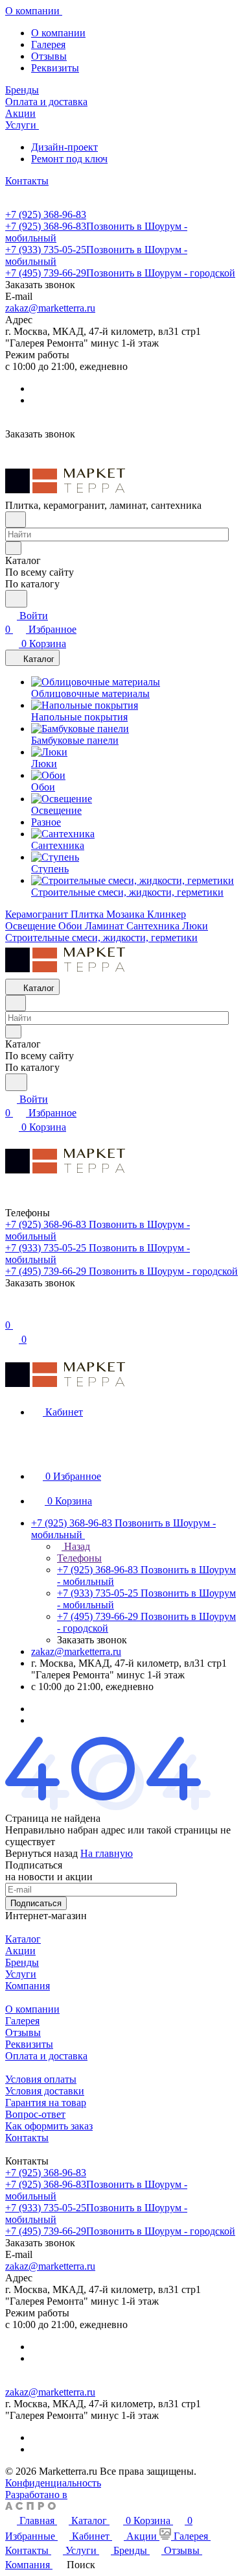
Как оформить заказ (49, 2126)
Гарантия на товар (46, 2103)
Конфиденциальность (53, 2483)
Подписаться (36, 1903)
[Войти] (11, 1311)
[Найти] (16, 599)
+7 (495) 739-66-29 (120, 273)
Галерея (48, 44)
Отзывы (49, 56)
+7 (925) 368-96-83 (46, 215)
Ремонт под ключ (69, 159)
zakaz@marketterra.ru (50, 308)
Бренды (22, 1962)
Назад (76, 1546)
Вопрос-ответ (35, 2114)
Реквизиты (55, 68)
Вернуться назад (41, 1853)
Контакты (27, 2138)
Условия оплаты (41, 2079)
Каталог (23, 1939)
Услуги (21, 1974)
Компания (28, 1986)
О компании (58, 33)
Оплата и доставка (46, 2056)
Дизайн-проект (64, 147)
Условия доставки (45, 2091)
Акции (20, 1951)
